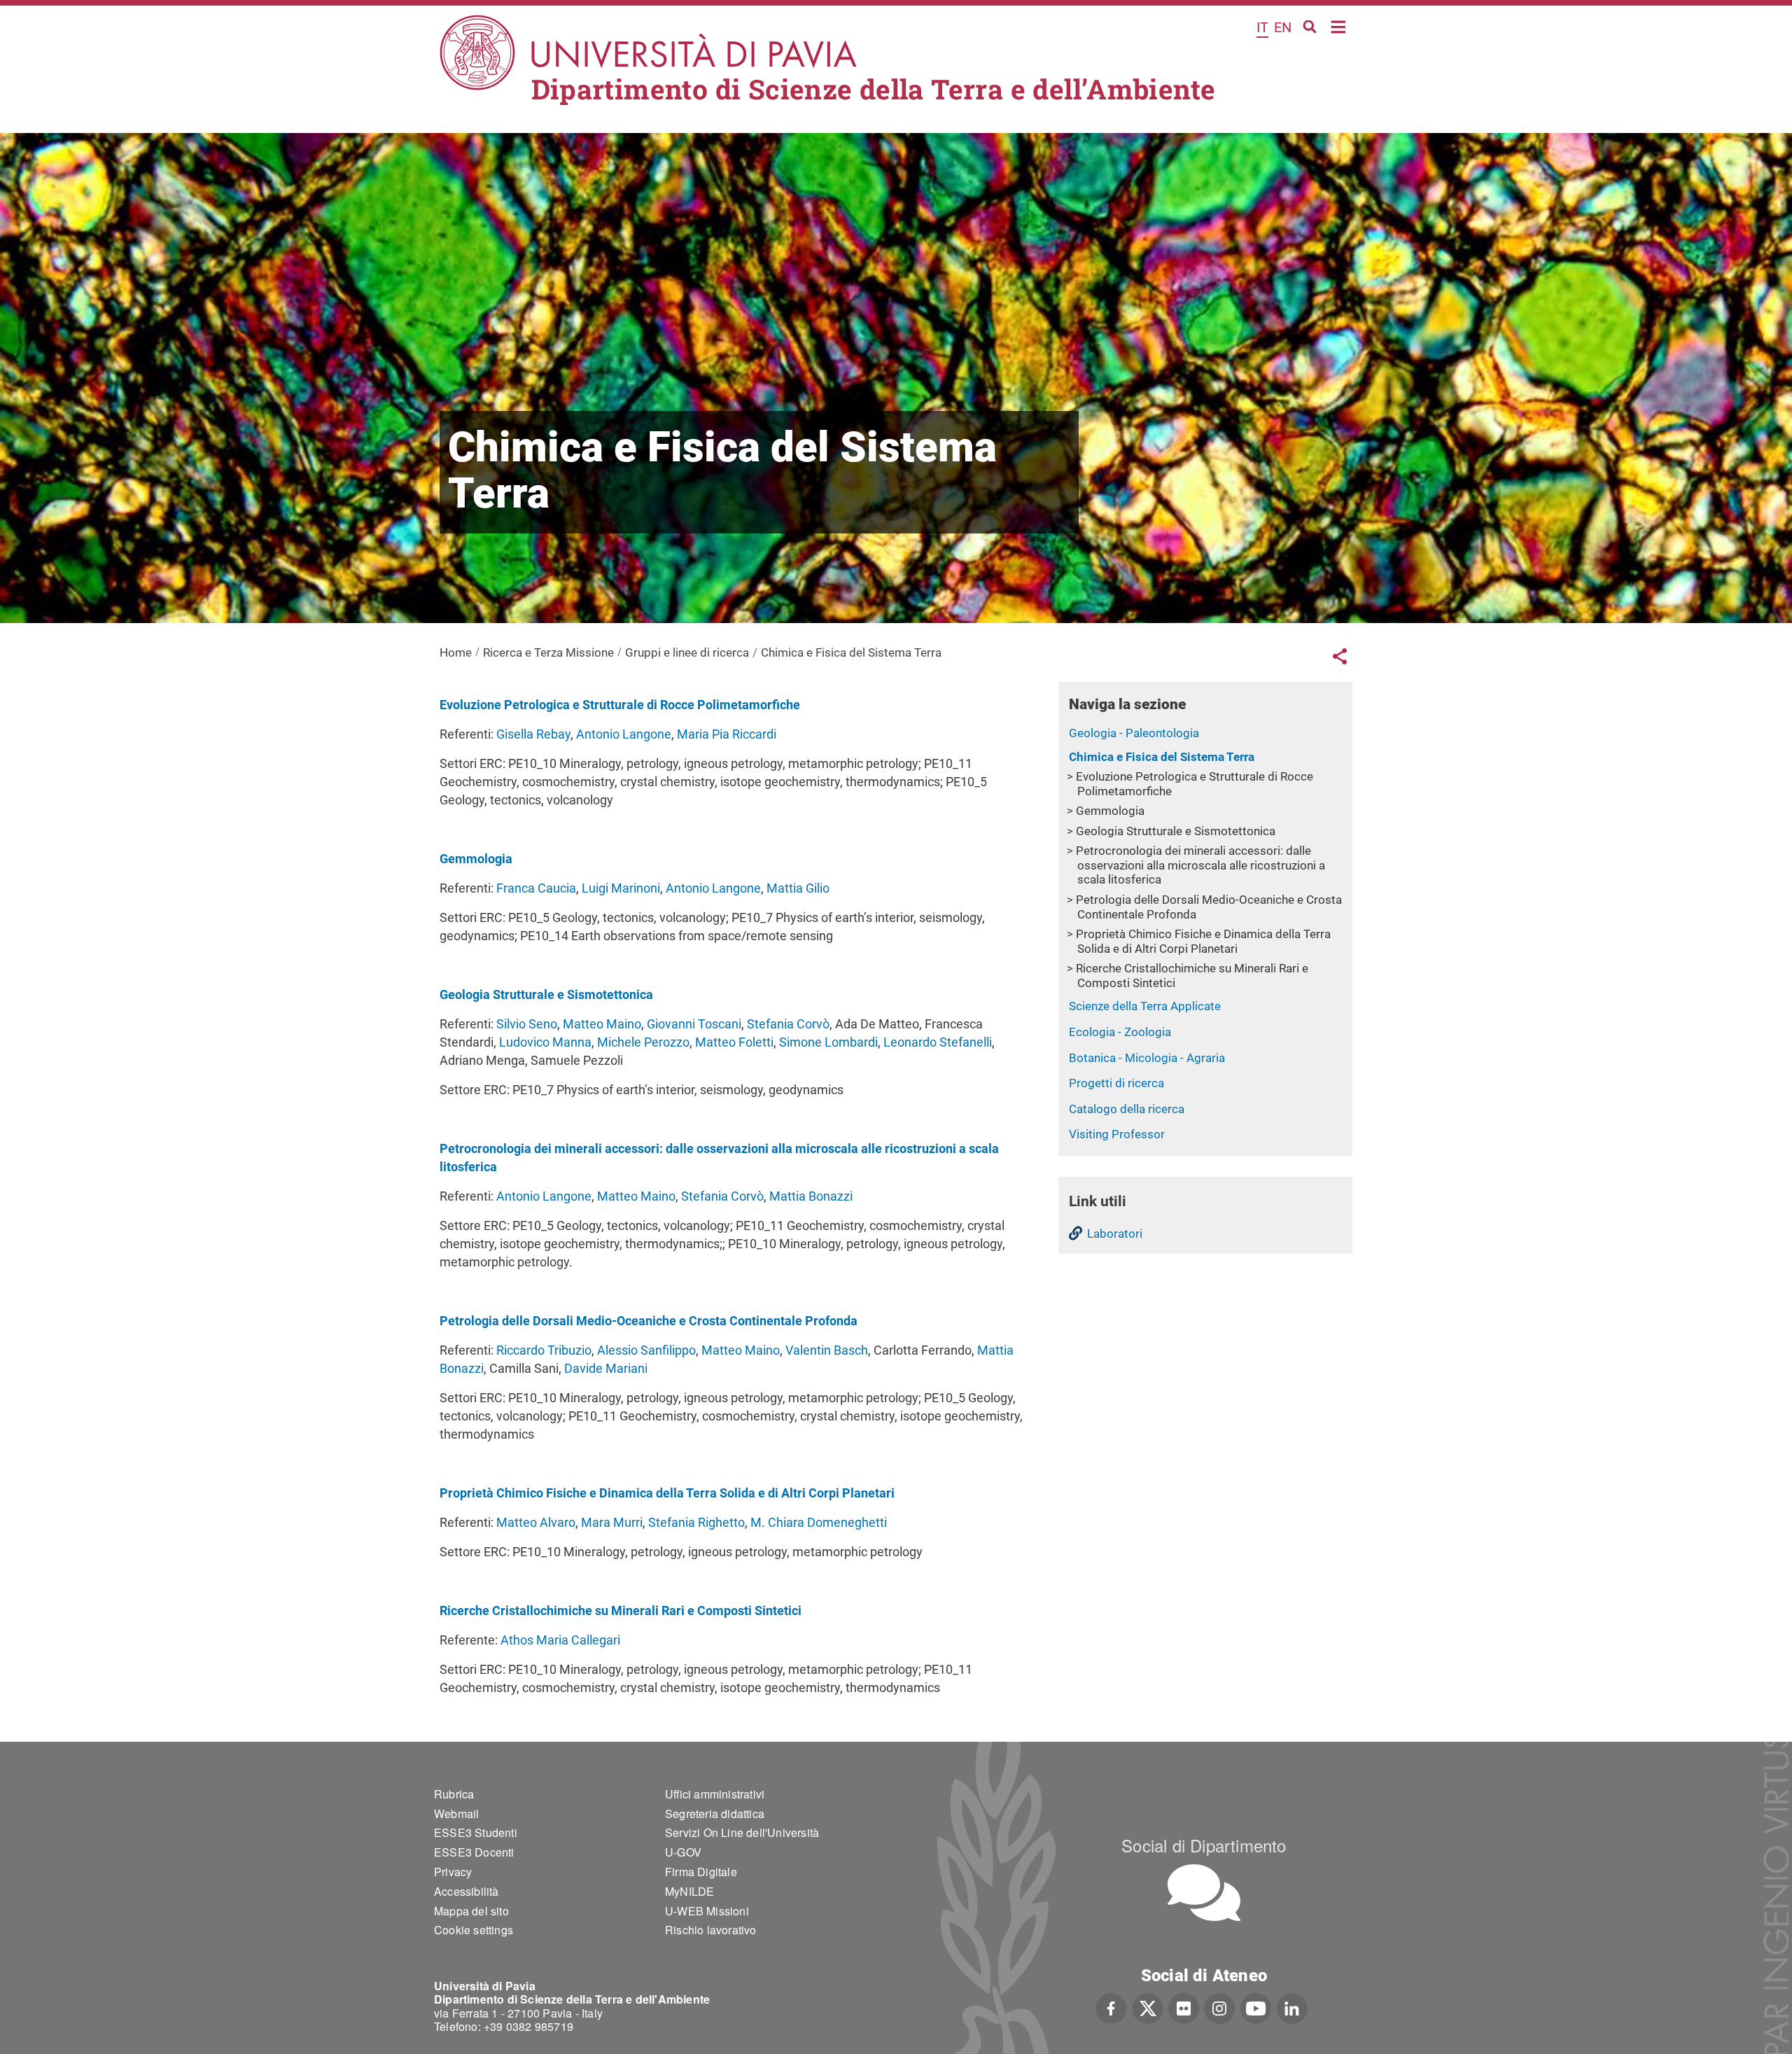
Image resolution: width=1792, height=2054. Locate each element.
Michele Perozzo (643, 1042)
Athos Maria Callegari (560, 1640)
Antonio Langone (624, 734)
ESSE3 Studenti (476, 1832)
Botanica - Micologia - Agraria (1147, 1058)
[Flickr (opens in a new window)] (1184, 2006)
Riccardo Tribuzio (544, 1350)
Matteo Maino (602, 1024)
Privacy (453, 1872)
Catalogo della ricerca (1127, 1109)
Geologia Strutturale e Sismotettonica (1176, 831)
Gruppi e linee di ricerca (687, 652)
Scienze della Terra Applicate (1145, 1006)
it (1262, 27)
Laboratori (1115, 1234)
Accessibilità (467, 1891)
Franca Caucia (536, 888)
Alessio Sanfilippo (646, 1350)
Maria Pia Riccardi (727, 734)
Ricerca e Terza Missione (548, 652)
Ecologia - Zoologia (1120, 1032)
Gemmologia (1110, 811)
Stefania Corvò (788, 1024)
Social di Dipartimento (1204, 1845)
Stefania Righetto (696, 1522)
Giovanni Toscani (694, 1024)
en (1283, 27)
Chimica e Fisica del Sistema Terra (1162, 757)
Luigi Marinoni (621, 888)
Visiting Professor (1117, 1134)
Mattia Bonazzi (811, 1196)
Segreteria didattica (715, 1814)
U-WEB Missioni (707, 1911)
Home (1339, 26)
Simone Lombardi (828, 1042)
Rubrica (454, 1794)
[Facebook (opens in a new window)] (1111, 2006)
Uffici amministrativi (715, 1794)
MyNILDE (689, 1891)
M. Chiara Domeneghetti (819, 1522)
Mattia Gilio (798, 888)
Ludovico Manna (545, 1042)
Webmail (456, 1814)
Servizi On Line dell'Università (742, 1832)
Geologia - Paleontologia (1134, 733)
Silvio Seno (527, 1024)
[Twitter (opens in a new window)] (1148, 2006)
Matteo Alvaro (536, 1522)
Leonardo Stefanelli (938, 1042)
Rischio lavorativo (711, 1930)
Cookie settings (474, 1930)
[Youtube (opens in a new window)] (1256, 2006)
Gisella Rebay (533, 734)
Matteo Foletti (734, 1042)
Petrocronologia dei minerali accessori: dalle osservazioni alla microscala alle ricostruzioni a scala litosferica (1200, 865)
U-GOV (683, 1852)
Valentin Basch (827, 1350)
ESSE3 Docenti (474, 1852)
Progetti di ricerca (1116, 1083)
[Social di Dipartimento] (1204, 1893)
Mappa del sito (471, 1911)
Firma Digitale (701, 1872)
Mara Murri (612, 1522)
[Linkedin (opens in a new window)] (1292, 2006)
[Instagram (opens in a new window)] (1220, 2006)
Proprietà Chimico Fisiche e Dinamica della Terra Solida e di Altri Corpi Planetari (1203, 941)
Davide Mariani (606, 1368)
